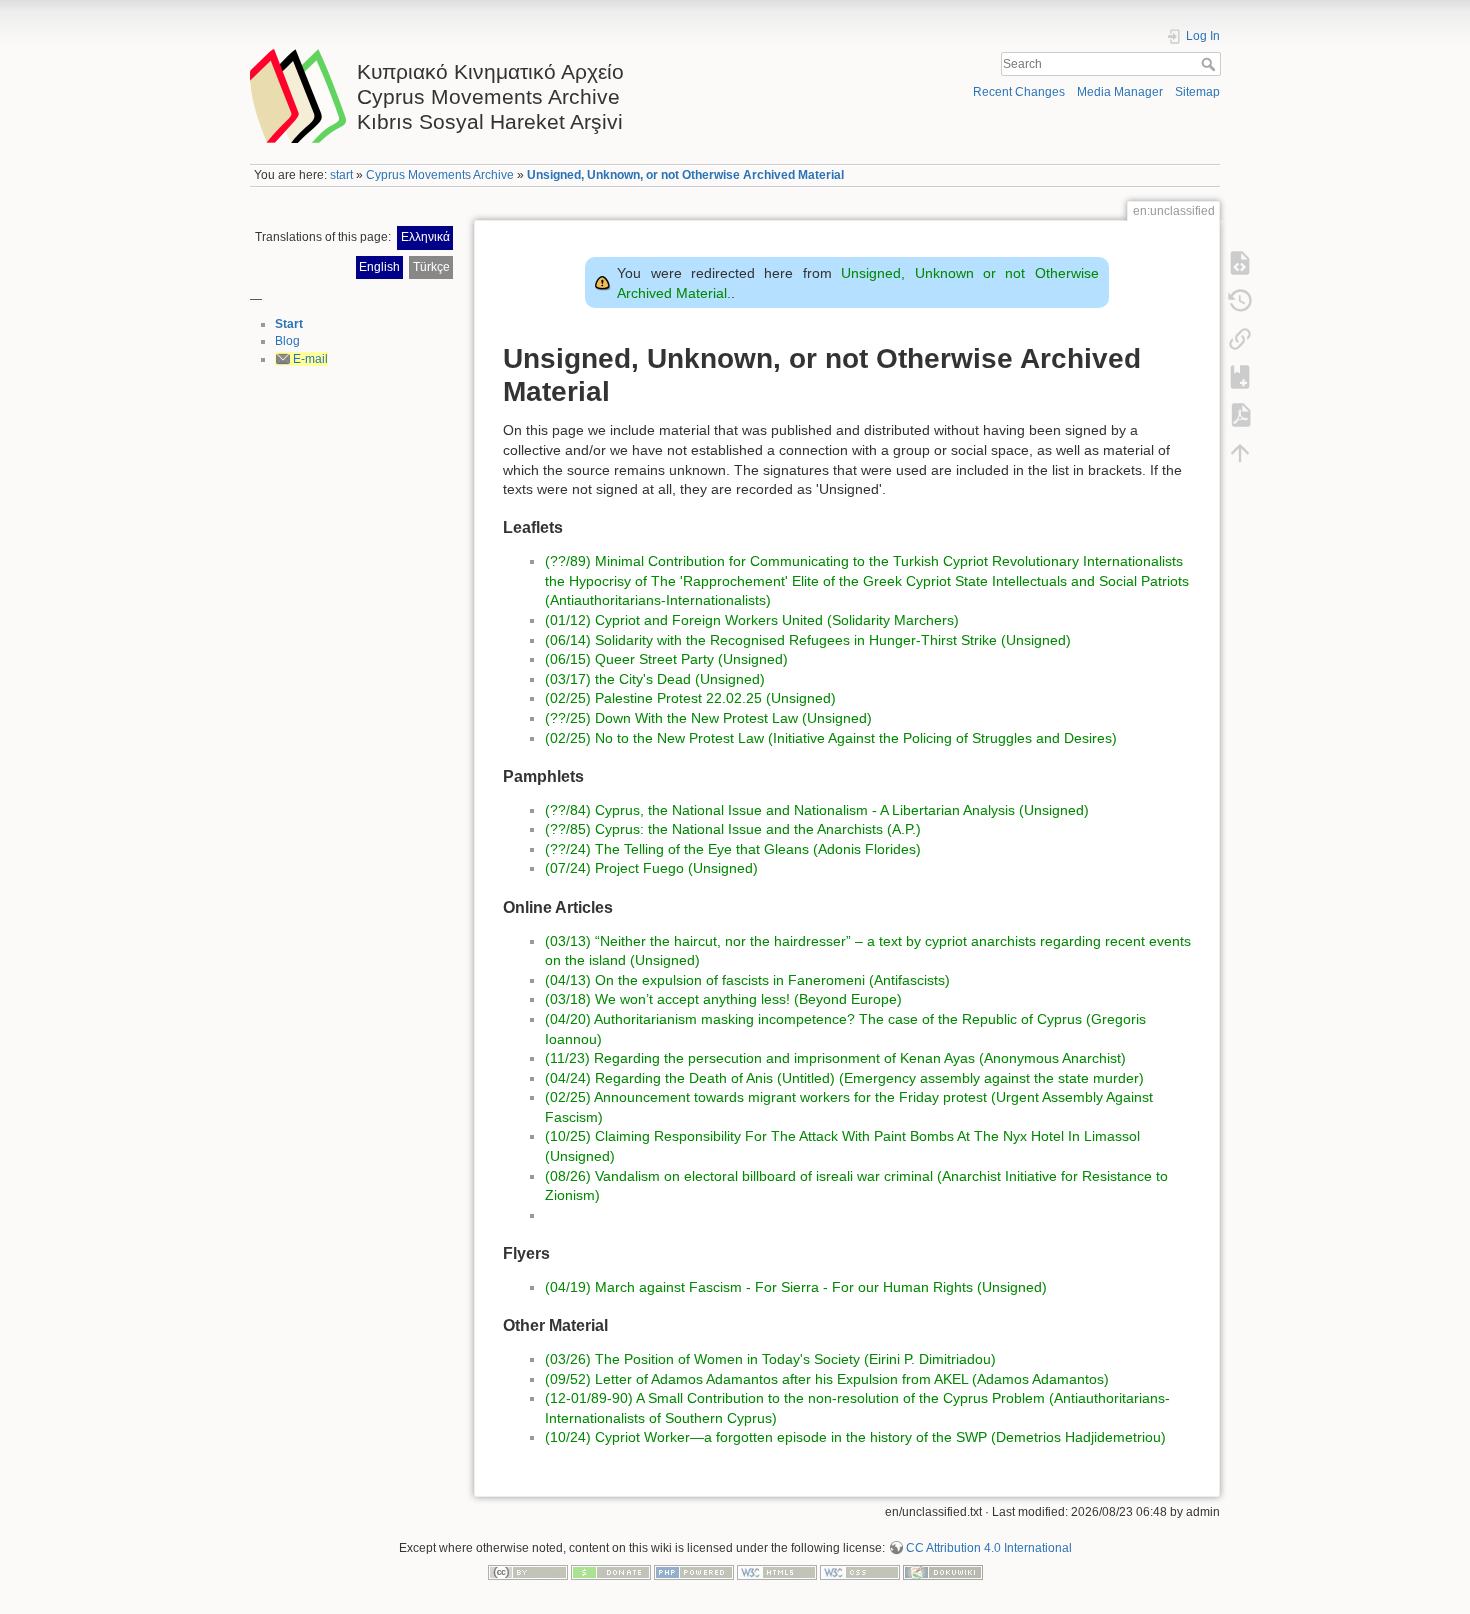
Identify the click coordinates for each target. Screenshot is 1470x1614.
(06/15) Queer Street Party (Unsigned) (666, 659)
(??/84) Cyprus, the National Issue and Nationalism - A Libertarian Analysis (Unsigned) (817, 810)
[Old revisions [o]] (1240, 301)
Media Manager (1120, 92)
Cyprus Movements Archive (440, 175)
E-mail (310, 359)
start (341, 175)
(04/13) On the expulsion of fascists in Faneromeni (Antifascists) (747, 980)
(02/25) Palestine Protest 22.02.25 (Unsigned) (690, 698)
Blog (287, 341)
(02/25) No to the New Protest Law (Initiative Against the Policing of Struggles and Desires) (831, 738)
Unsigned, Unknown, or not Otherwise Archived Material (685, 175)
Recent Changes (1019, 92)
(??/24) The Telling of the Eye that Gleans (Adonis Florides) (733, 849)
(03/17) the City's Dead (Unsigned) (655, 679)
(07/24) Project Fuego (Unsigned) (651, 868)
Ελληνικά (425, 237)
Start (289, 324)
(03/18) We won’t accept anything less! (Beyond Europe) (723, 999)
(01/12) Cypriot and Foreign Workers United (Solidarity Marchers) (752, 620)
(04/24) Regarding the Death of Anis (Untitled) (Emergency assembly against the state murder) (844, 1078)
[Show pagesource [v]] (1240, 263)
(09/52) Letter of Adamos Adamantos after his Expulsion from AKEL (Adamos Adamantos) (827, 1379)
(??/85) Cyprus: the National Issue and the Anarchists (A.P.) (733, 829)
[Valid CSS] (860, 1572)
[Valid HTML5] (777, 1572)
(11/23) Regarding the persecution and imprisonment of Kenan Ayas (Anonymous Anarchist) (835, 1058)
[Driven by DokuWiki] (943, 1572)
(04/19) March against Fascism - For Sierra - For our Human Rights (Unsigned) (796, 1287)
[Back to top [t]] (1240, 453)
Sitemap (1197, 92)
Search (1210, 64)
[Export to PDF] (1240, 415)
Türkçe (431, 267)
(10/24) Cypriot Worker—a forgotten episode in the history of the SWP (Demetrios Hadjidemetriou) (855, 1437)
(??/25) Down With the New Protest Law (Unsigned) (708, 718)
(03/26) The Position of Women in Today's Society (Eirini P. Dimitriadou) (770, 1359)
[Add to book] (1240, 377)
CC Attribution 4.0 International (989, 1548)
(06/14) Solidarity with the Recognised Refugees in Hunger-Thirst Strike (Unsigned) (808, 640)
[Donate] (611, 1572)
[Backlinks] (1240, 339)
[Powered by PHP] (694, 1572)
